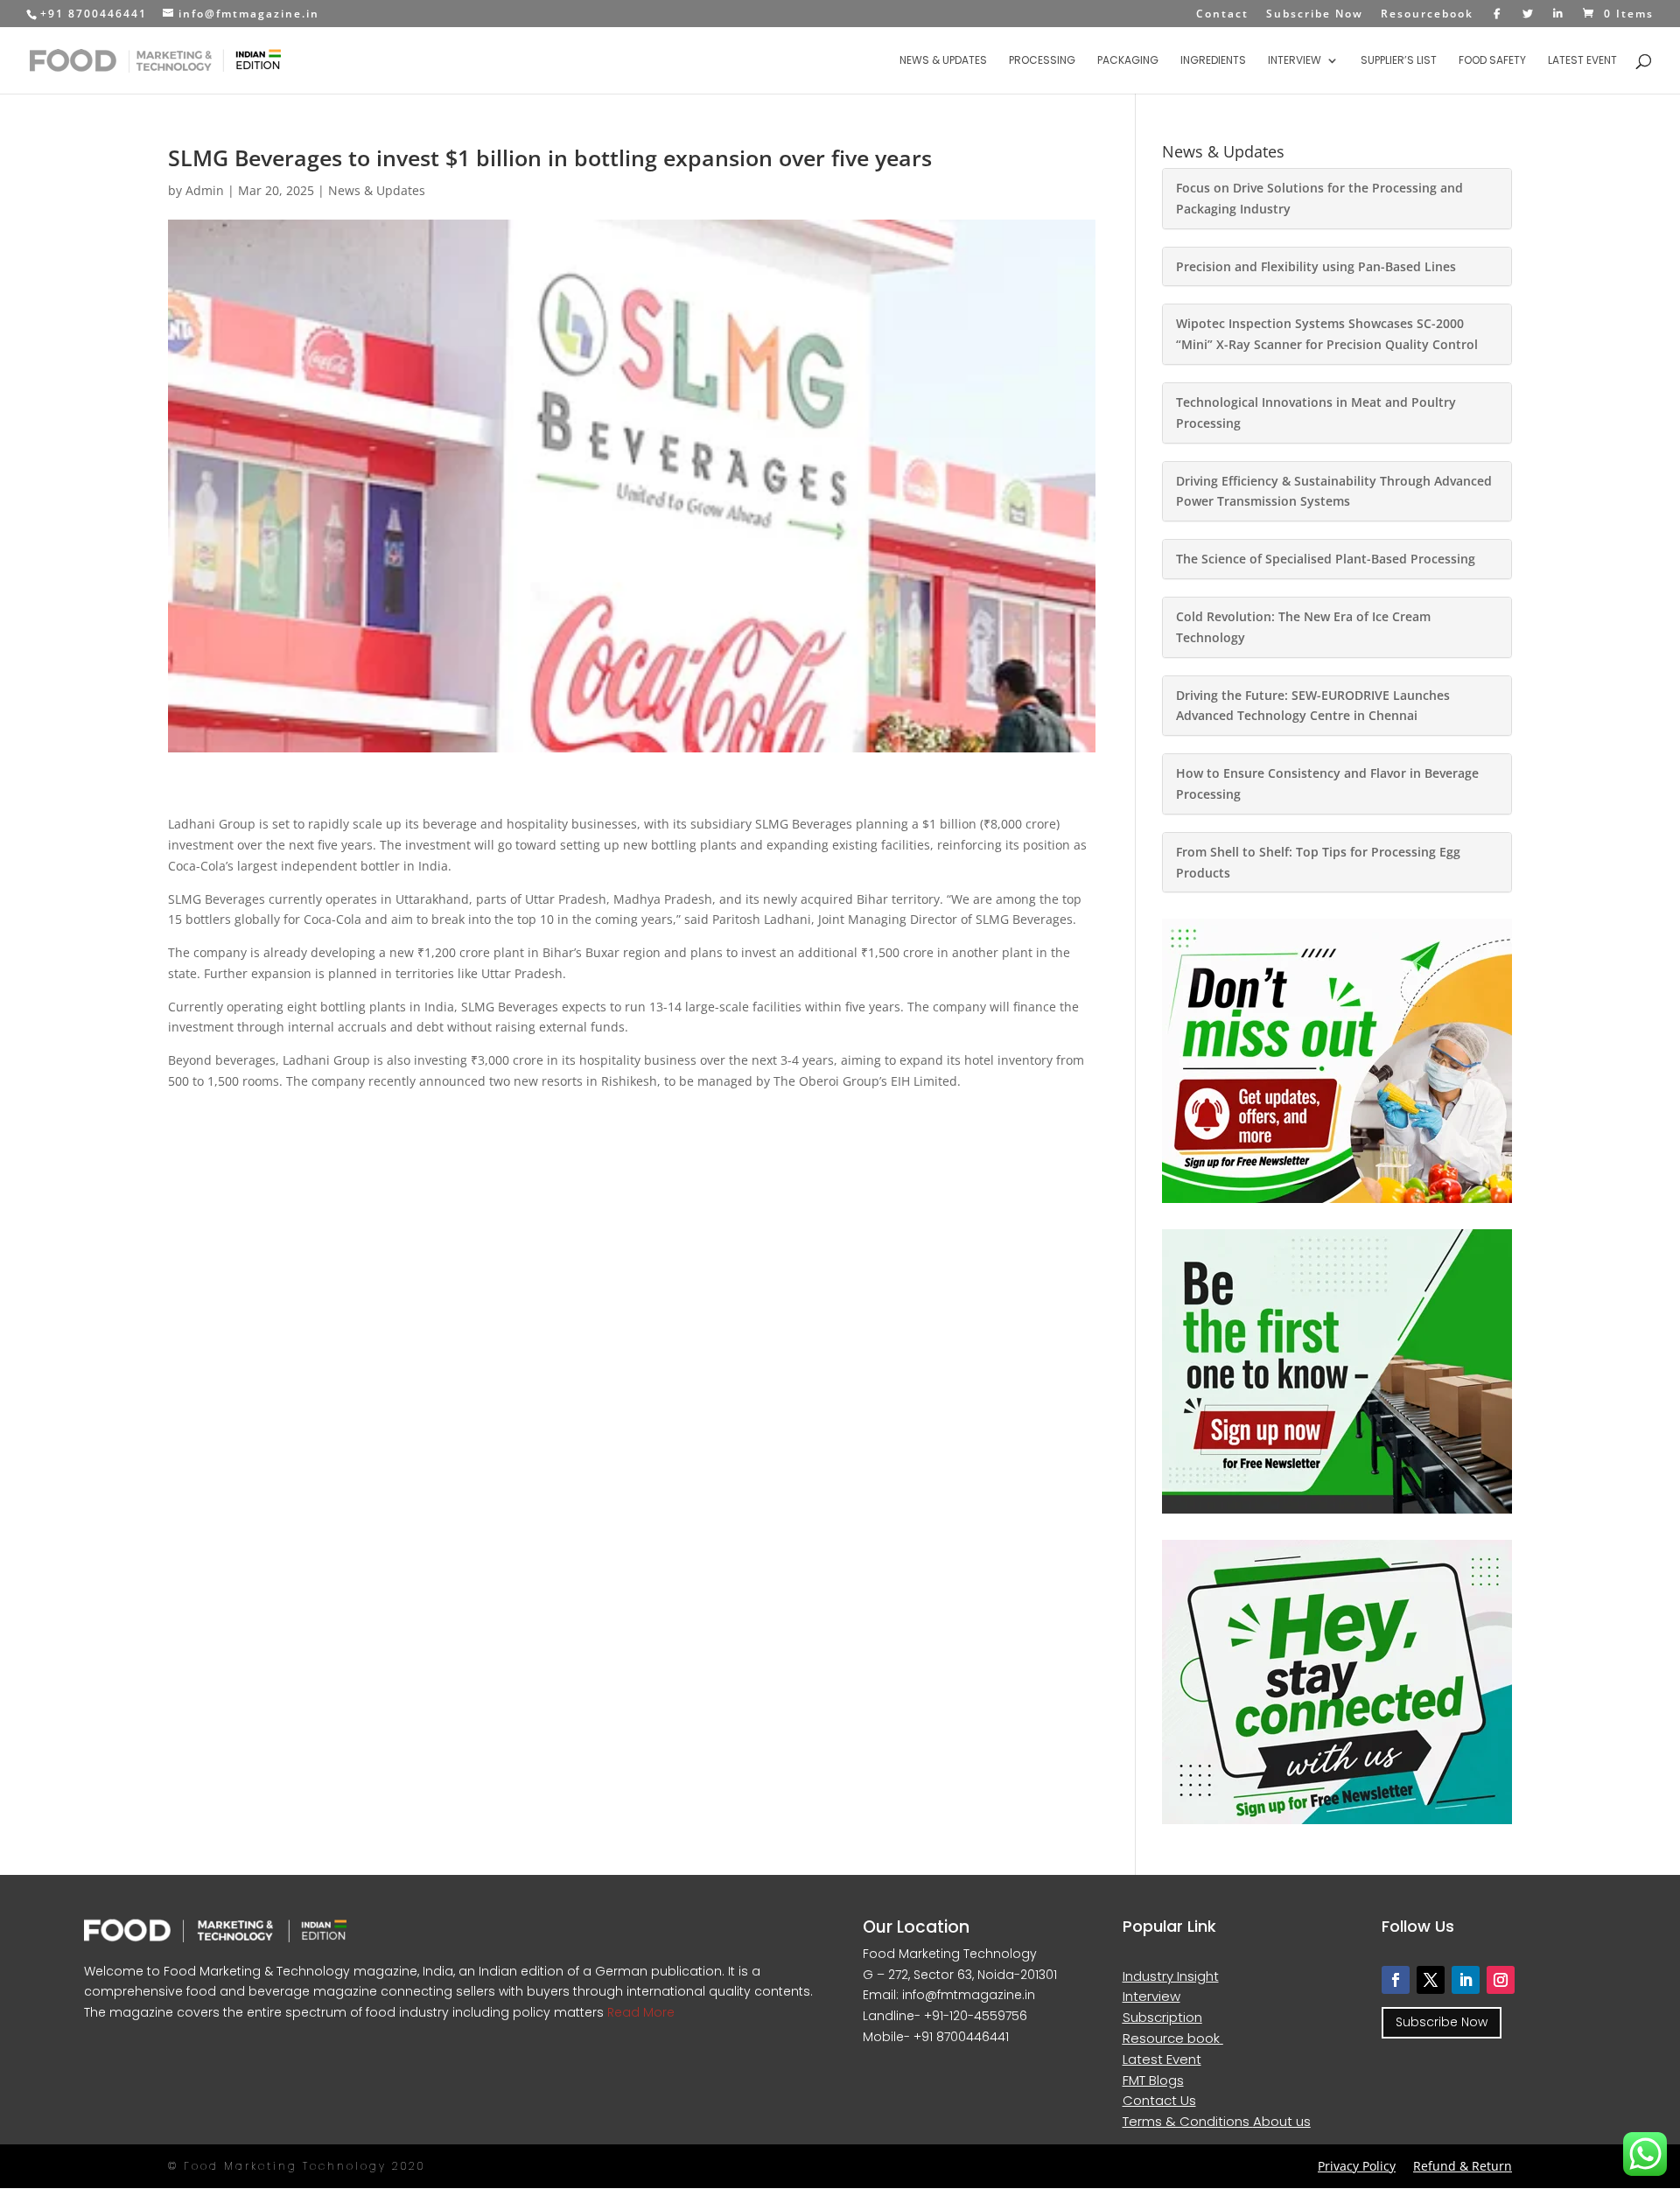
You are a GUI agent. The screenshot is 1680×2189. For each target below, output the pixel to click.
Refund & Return (1463, 2166)
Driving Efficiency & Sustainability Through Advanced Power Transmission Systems (1334, 491)
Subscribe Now (1315, 15)
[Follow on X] (1431, 1980)
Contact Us (1159, 2100)
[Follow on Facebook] (1396, 1980)
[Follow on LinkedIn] (1466, 1980)
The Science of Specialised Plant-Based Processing (1326, 559)
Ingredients (1213, 61)
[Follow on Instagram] (1501, 1980)
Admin (205, 190)
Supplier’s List (1399, 61)
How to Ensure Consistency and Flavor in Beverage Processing (1327, 783)
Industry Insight (1171, 1976)
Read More (639, 2012)
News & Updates (943, 61)
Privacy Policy (1357, 2166)
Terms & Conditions (1188, 2121)
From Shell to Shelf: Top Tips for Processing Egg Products (1318, 862)
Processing (1042, 61)
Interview (1295, 61)
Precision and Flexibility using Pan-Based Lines (1316, 266)
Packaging (1128, 61)
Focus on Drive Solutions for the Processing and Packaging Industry (1319, 198)
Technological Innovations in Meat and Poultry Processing (1316, 413)
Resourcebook (1427, 15)
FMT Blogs (1153, 2080)
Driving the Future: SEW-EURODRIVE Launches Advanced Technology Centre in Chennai (1313, 706)
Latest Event (1582, 61)
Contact (1222, 15)
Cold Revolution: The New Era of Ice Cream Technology (1303, 627)
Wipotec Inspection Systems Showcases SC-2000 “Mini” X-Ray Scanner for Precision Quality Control (1327, 334)
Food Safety (1492, 61)
